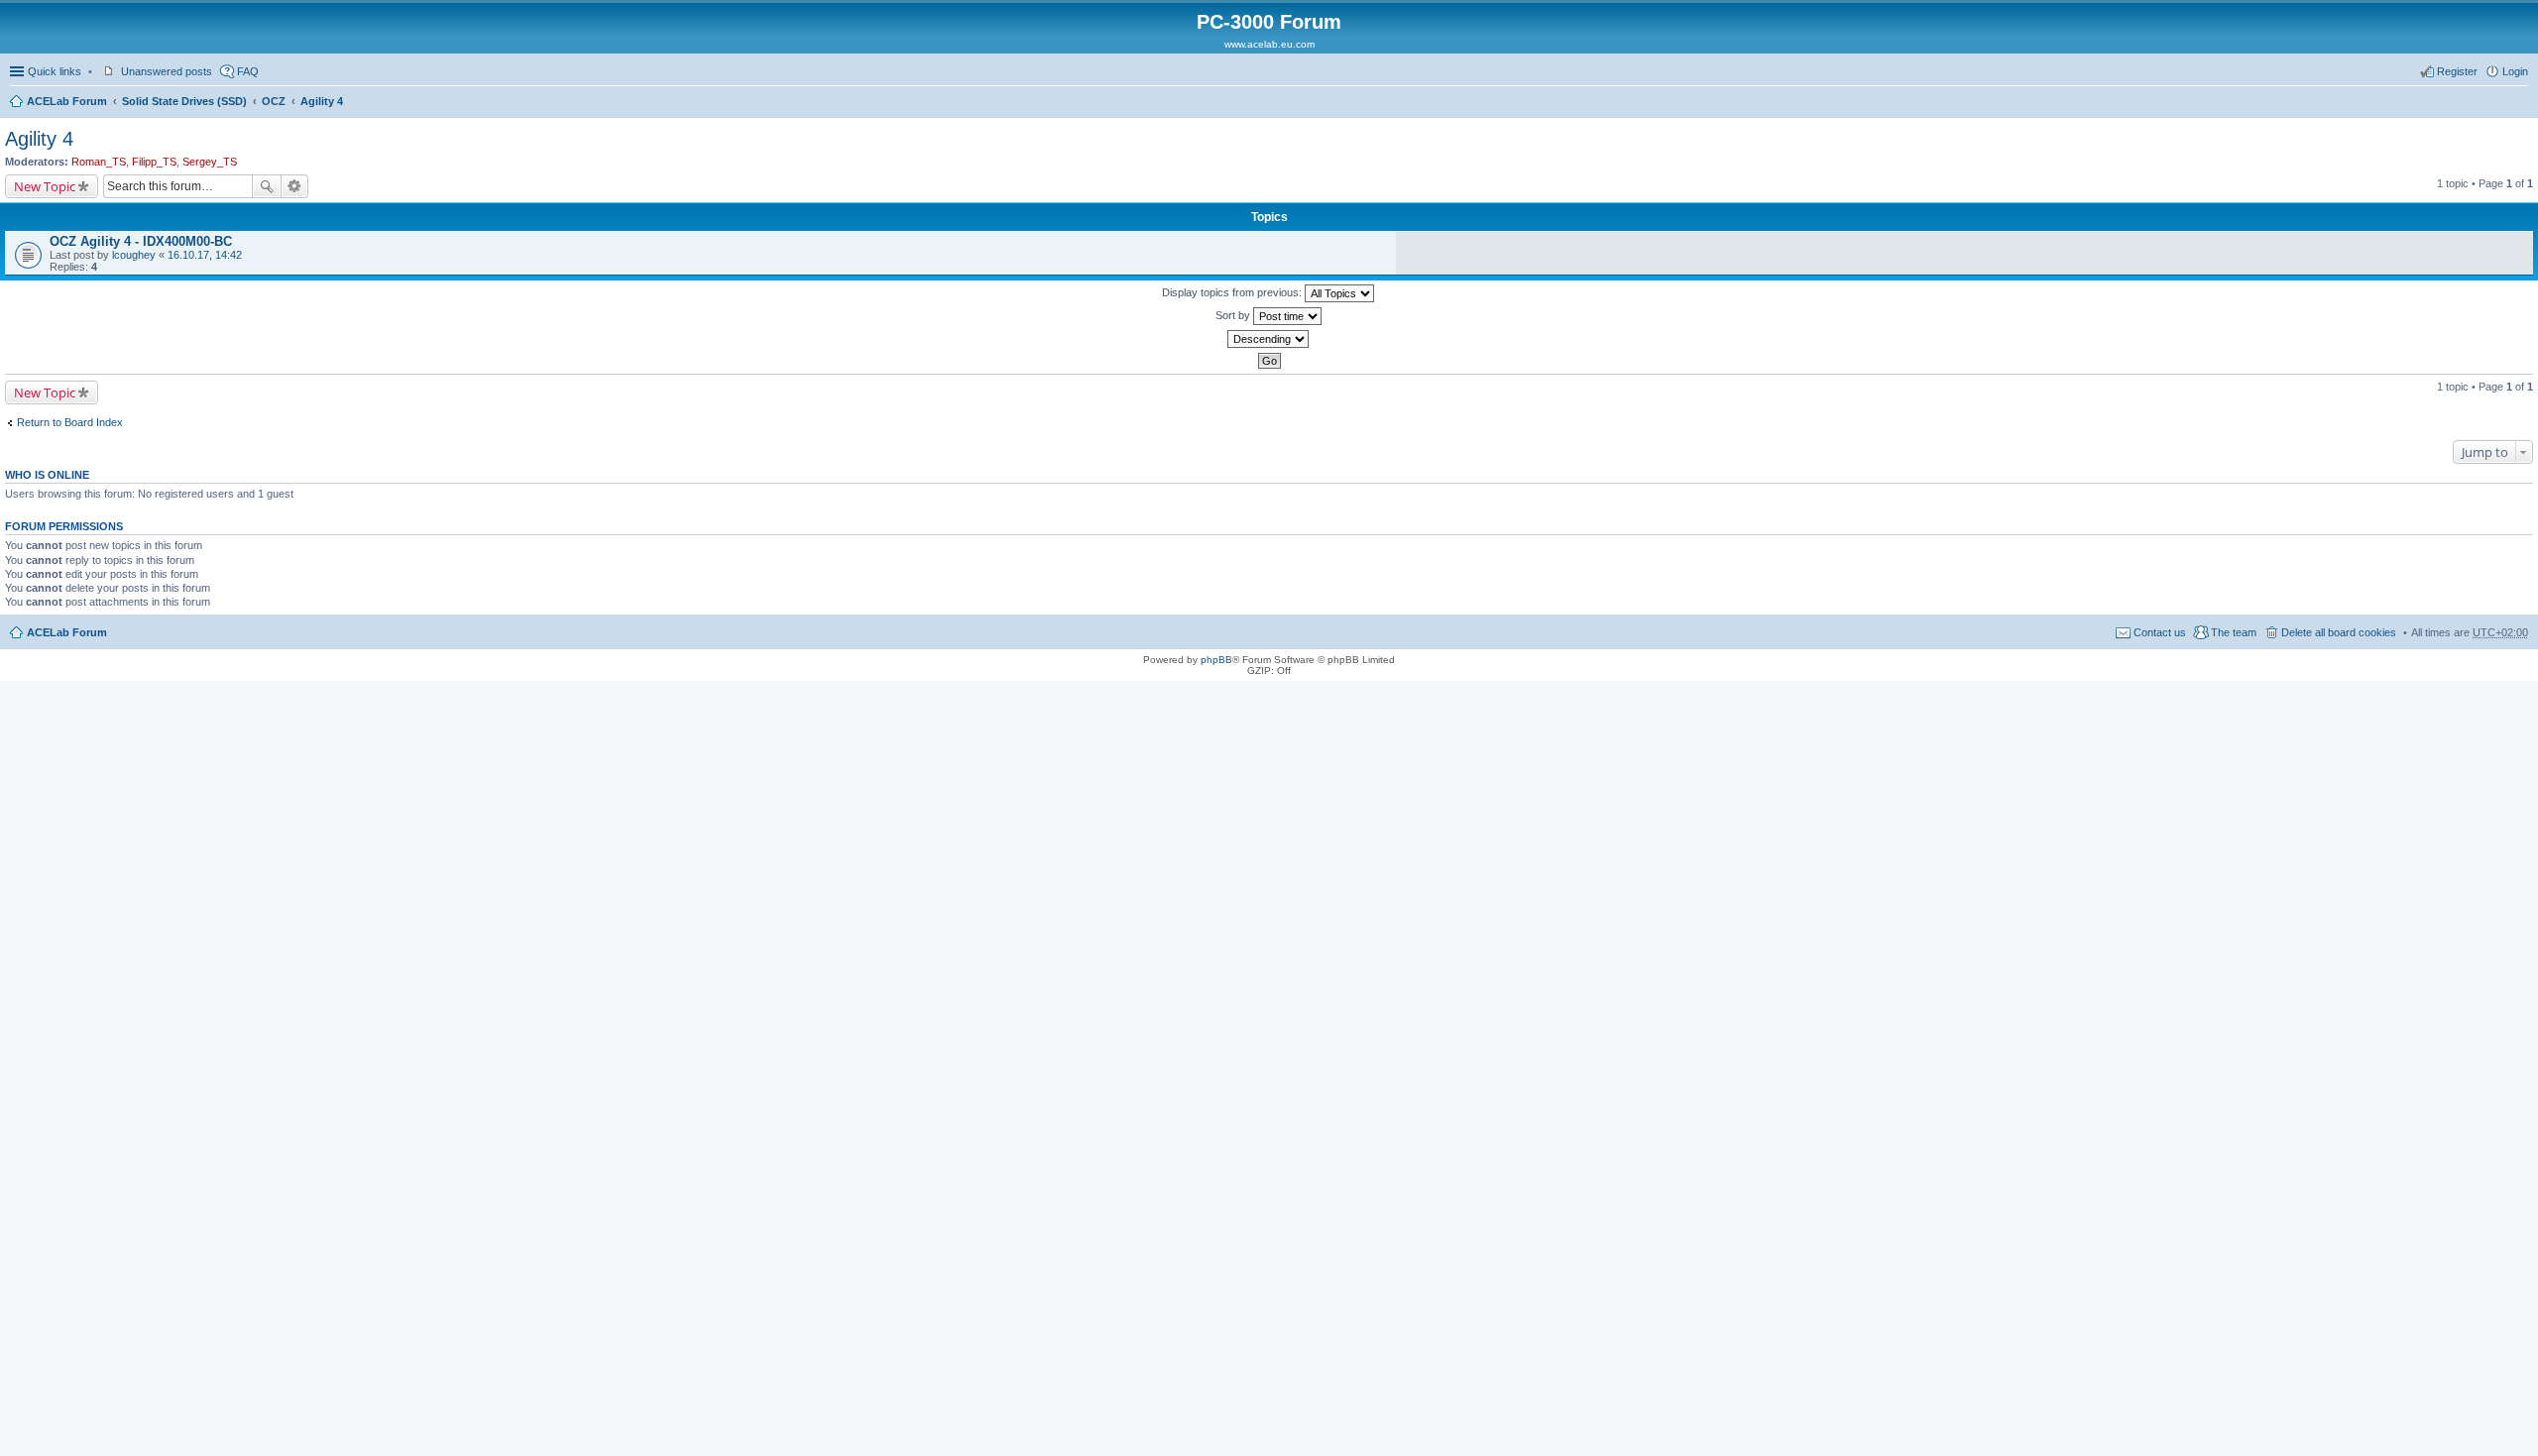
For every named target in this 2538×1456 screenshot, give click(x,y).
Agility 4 (322, 101)
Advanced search (295, 186)
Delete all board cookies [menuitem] (2339, 632)
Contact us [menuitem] (2160, 632)
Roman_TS (99, 162)
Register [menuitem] (2457, 71)
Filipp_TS (154, 162)
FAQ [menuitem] (248, 71)
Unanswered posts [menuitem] (167, 71)
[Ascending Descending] (1269, 339)
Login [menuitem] (2515, 71)
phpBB (1216, 660)
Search (267, 186)
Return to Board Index (70, 422)
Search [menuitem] (2520, 103)
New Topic (45, 186)
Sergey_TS (210, 162)
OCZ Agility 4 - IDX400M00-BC (141, 241)
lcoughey (134, 255)
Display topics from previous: (1233, 292)
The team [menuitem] (2234, 632)
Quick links (55, 71)
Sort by (1234, 315)
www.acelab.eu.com (1269, 44)
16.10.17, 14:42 (205, 255)
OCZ (274, 101)
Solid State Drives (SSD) (184, 101)
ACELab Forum (67, 101)
